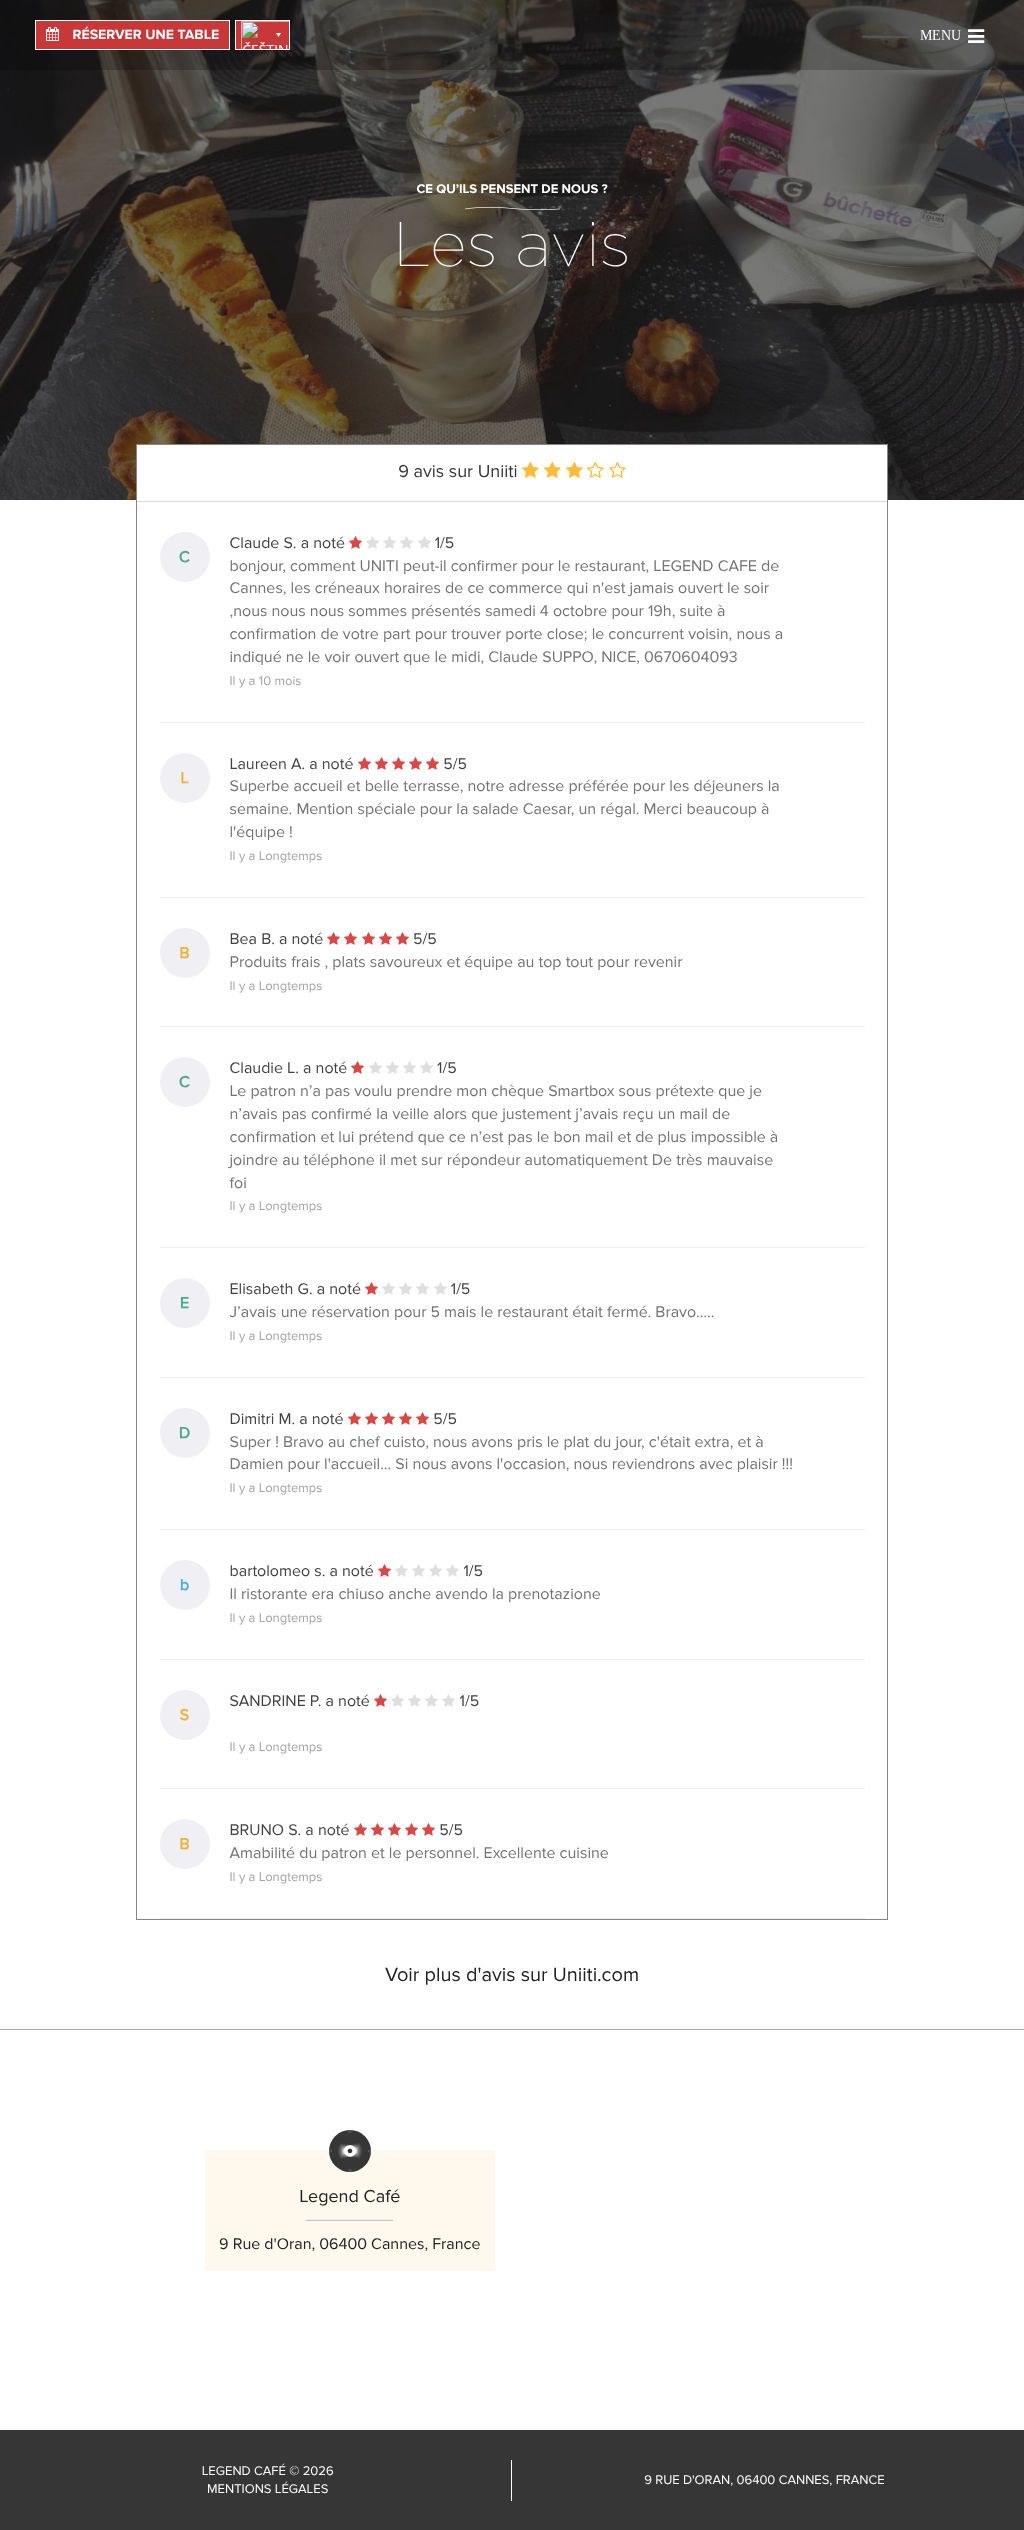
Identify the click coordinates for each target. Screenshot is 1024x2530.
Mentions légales (267, 2489)
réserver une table (144, 35)
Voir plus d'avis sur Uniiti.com (512, 1975)
